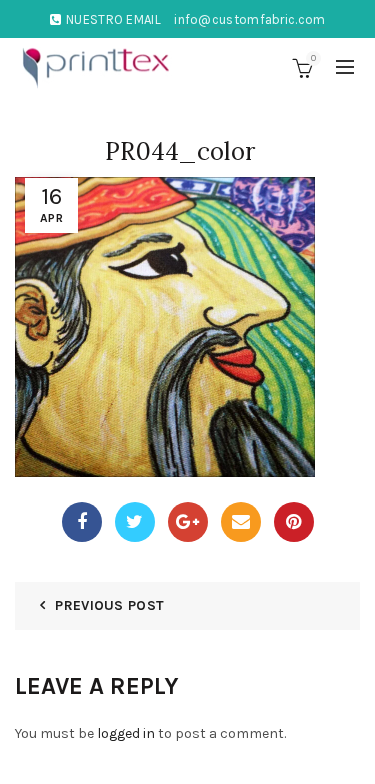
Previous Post (109, 605)
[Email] (241, 522)
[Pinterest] (294, 522)
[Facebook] (82, 522)
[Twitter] (135, 522)
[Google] (188, 522)
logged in (126, 733)
